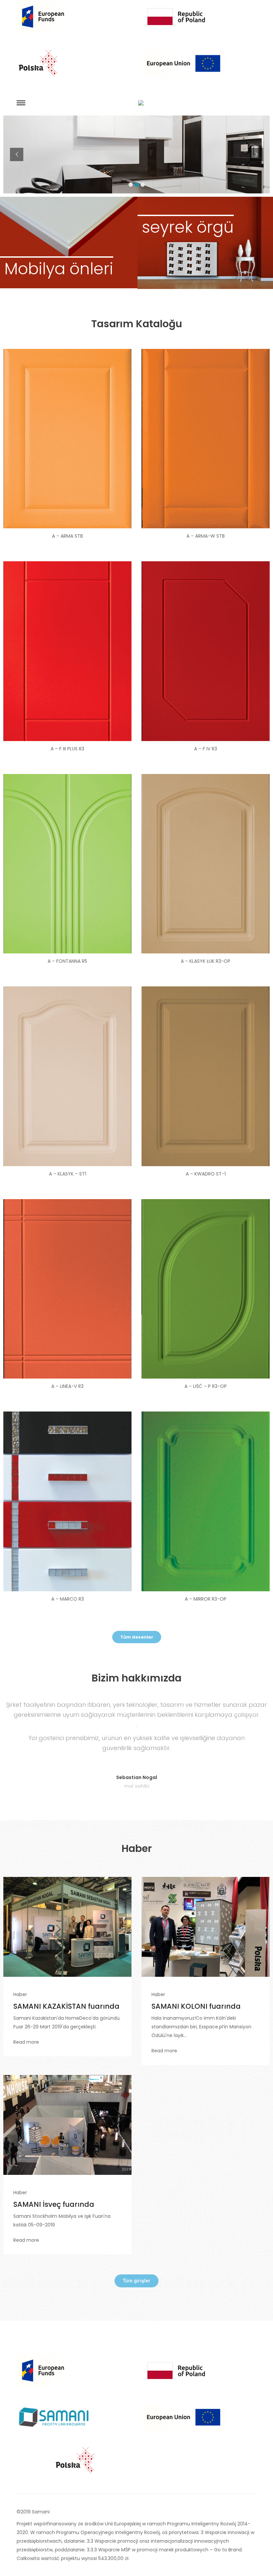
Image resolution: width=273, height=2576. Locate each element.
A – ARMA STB (67, 536)
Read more (26, 2042)
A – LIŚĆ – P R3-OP (206, 1386)
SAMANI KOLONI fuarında (196, 2006)
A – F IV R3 (206, 749)
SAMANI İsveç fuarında (54, 2204)
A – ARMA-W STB (206, 536)
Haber (20, 1994)
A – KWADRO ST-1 (206, 1174)
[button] (137, 1637)
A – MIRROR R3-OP (206, 1599)
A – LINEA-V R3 (67, 1386)
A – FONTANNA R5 (67, 961)
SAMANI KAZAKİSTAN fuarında (66, 2006)
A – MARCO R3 (68, 1599)
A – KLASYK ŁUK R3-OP (206, 961)
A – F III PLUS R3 (67, 749)
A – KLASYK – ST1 (68, 1174)
